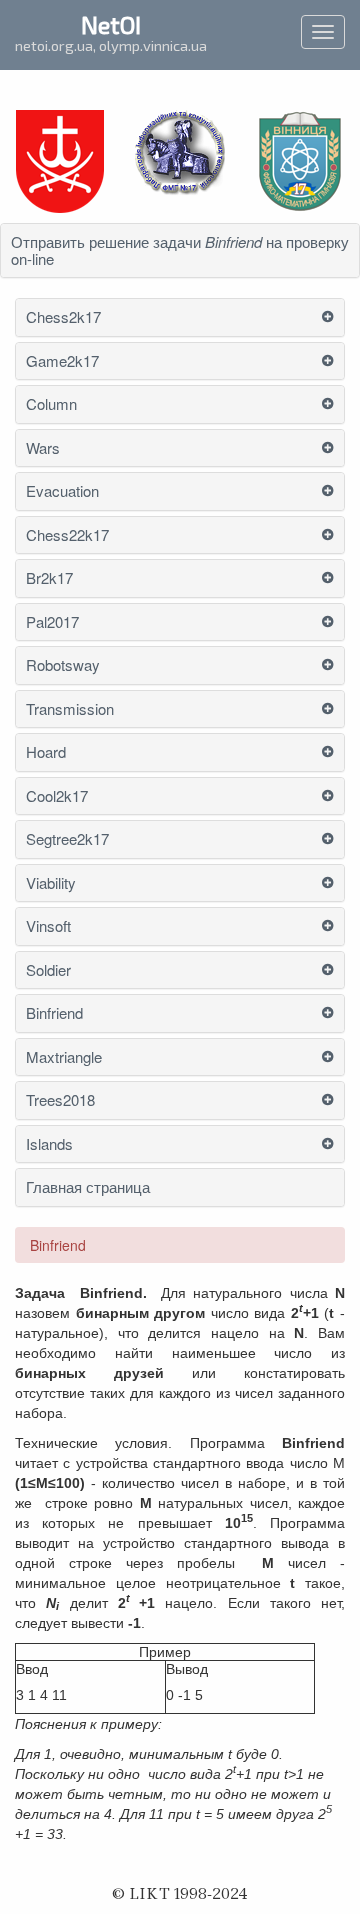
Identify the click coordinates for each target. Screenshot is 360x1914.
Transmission (70, 709)
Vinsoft (48, 926)
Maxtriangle (64, 1057)
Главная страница (88, 1187)
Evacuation (62, 491)
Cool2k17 (57, 796)
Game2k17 (62, 361)
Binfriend (54, 1013)
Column (51, 404)
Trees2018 (60, 1100)
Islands (49, 1144)
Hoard (46, 752)
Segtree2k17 (67, 839)
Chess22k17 (67, 535)
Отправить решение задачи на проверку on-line (180, 250)
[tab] (180, 250)
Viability (51, 883)
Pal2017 (52, 622)
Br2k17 (49, 578)
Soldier (48, 970)
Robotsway (63, 665)
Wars (43, 448)
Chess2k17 (63, 317)
